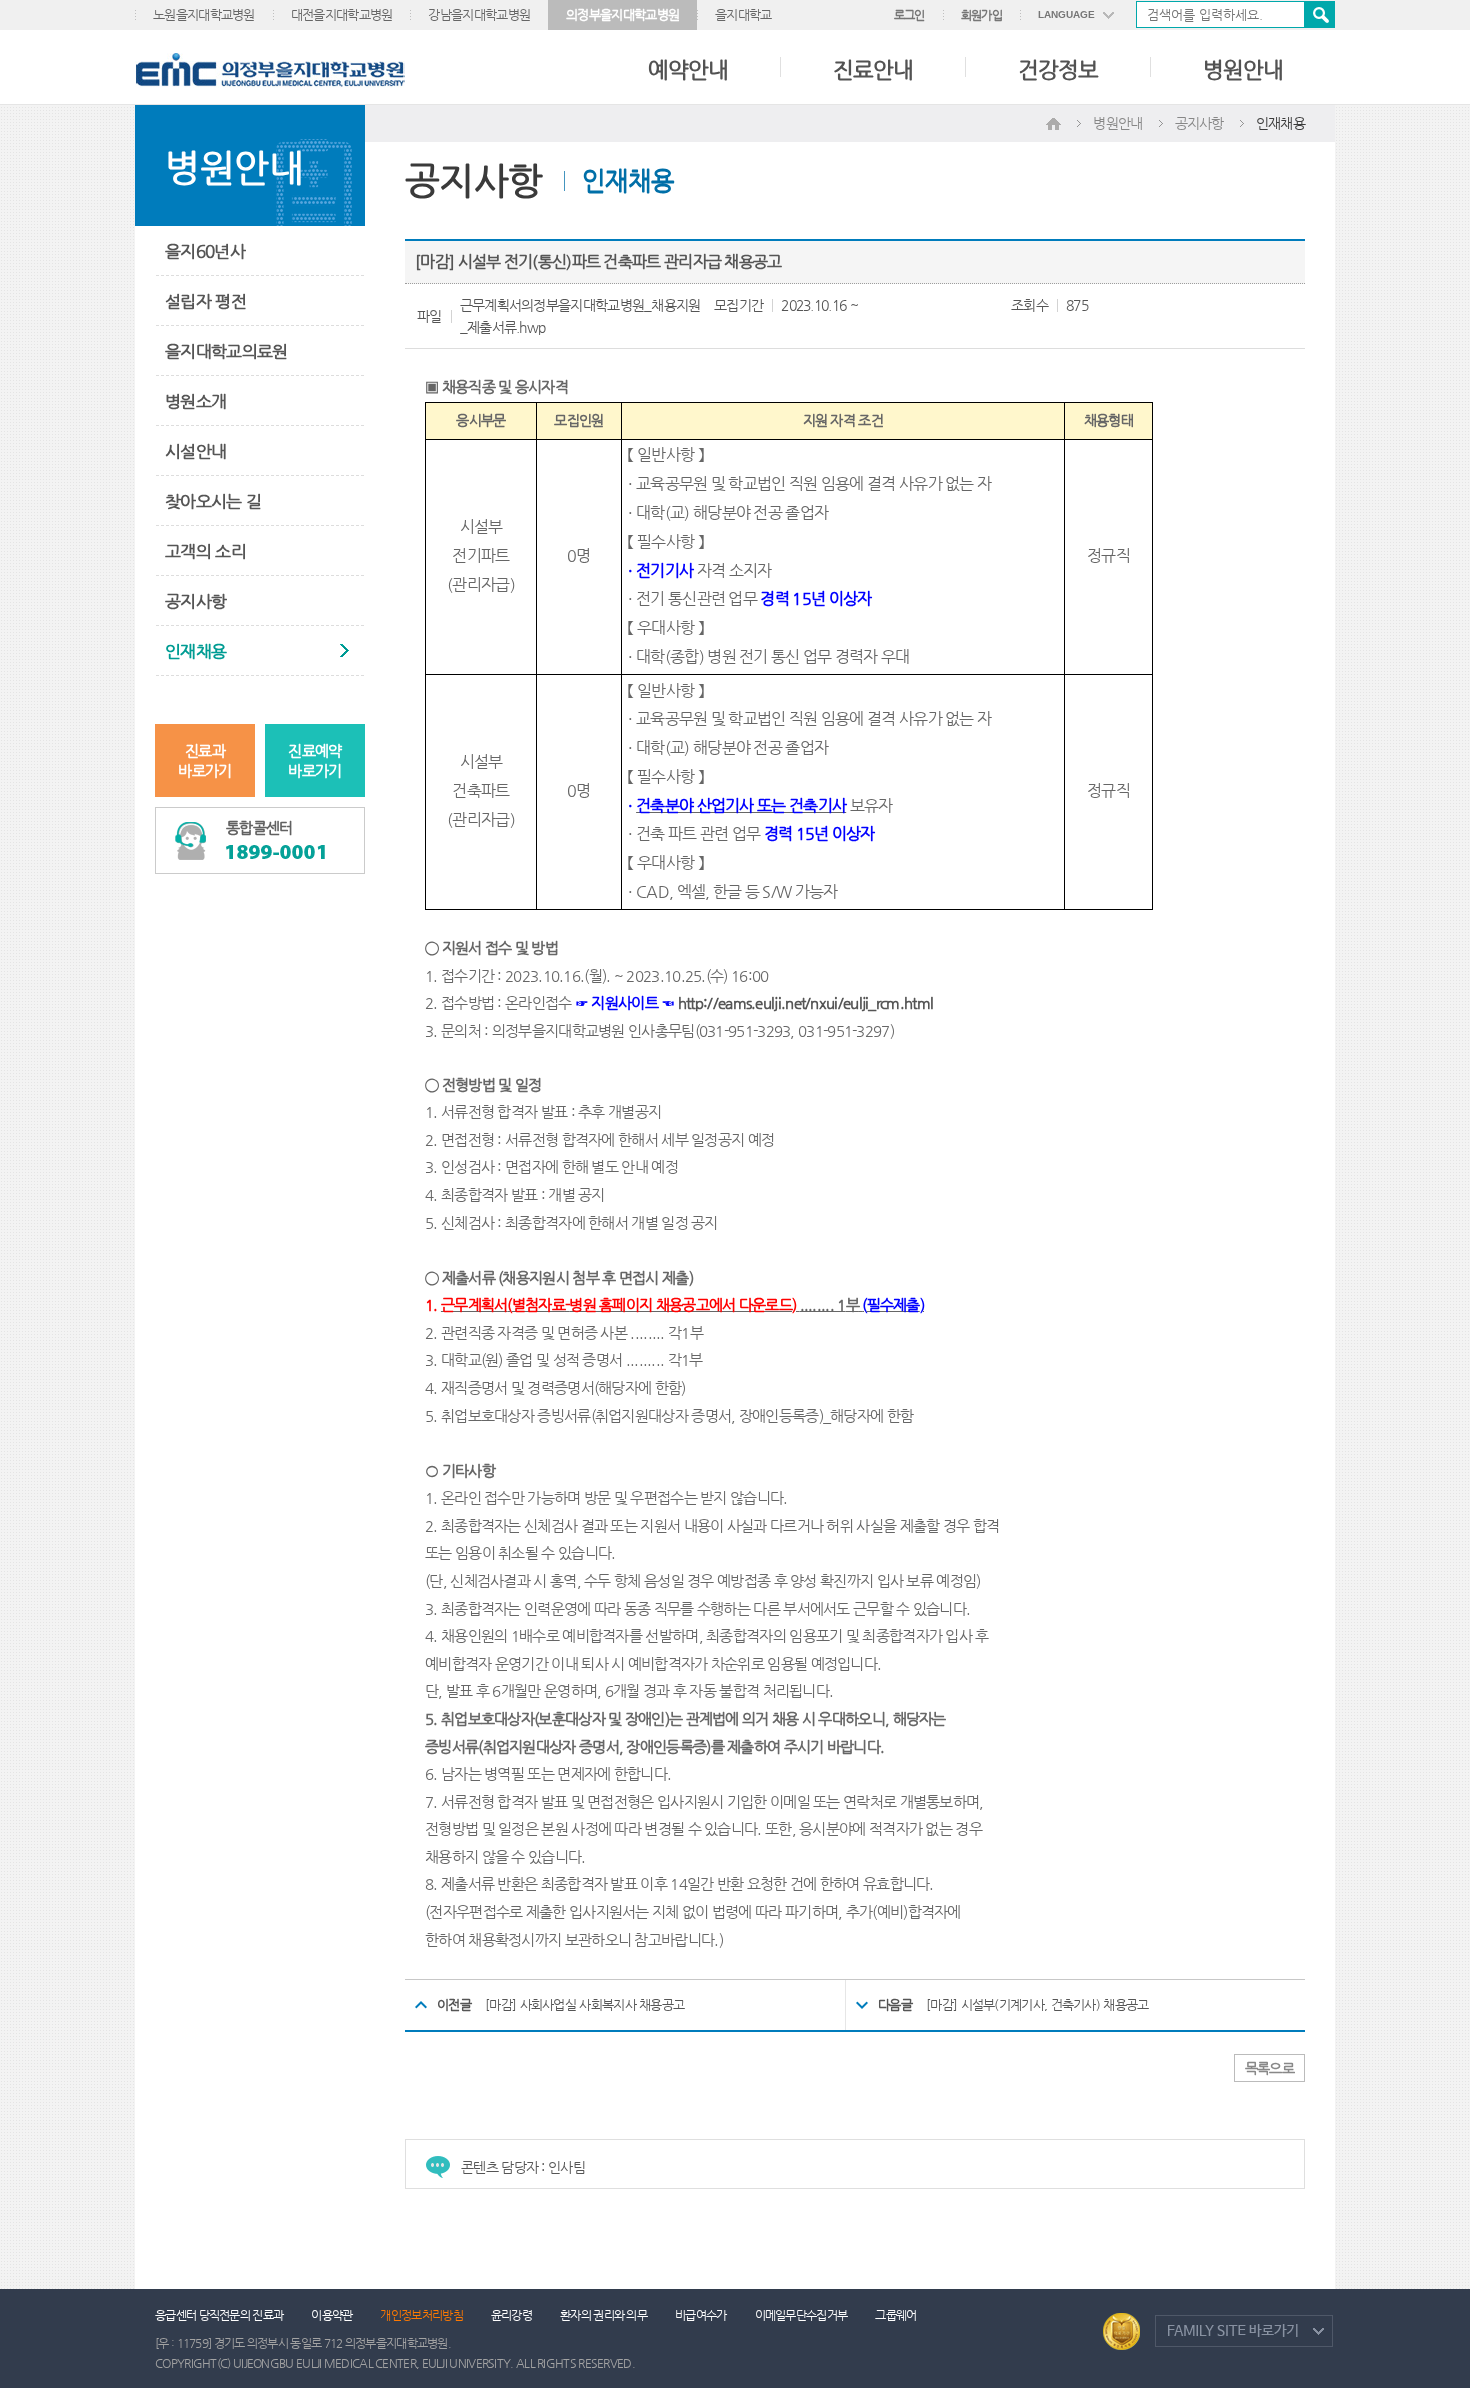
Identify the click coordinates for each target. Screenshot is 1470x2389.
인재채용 (195, 651)
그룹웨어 (895, 2315)
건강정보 (1058, 69)
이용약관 (331, 2315)
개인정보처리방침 (421, 2315)
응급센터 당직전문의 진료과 (219, 2315)
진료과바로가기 (204, 760)
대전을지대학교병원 (342, 14)
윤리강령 (511, 2315)
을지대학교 (743, 14)
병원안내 (1243, 69)
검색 (1319, 14)
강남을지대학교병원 (479, 14)
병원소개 (195, 401)
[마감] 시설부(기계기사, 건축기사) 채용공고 (1037, 2004)
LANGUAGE (1066, 14)
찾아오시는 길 (213, 501)
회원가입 (981, 15)
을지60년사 (205, 251)
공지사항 (195, 601)
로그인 (909, 15)
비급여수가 (701, 2315)
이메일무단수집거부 (801, 2315)
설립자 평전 (205, 301)
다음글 (895, 2004)
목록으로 (1269, 2068)
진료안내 (873, 69)
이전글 (454, 2004)
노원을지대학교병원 (204, 14)
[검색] (1235, 14)
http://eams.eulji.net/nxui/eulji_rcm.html (805, 1003)
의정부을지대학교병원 (622, 14)
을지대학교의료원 (226, 351)
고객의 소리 (205, 551)
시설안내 (195, 451)
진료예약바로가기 (314, 760)
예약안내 (688, 69)
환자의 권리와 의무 (603, 2315)
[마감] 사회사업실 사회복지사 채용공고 (584, 2004)
